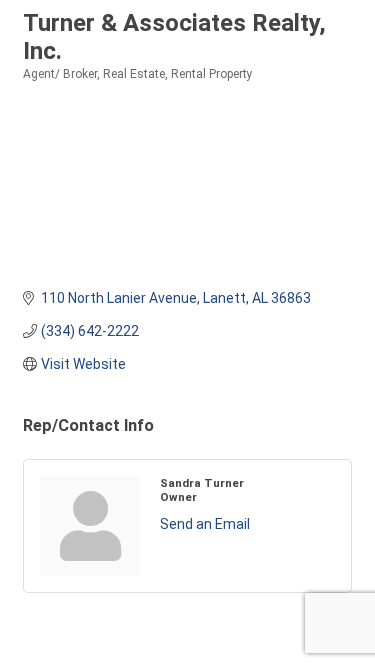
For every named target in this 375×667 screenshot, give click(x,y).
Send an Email (205, 524)
